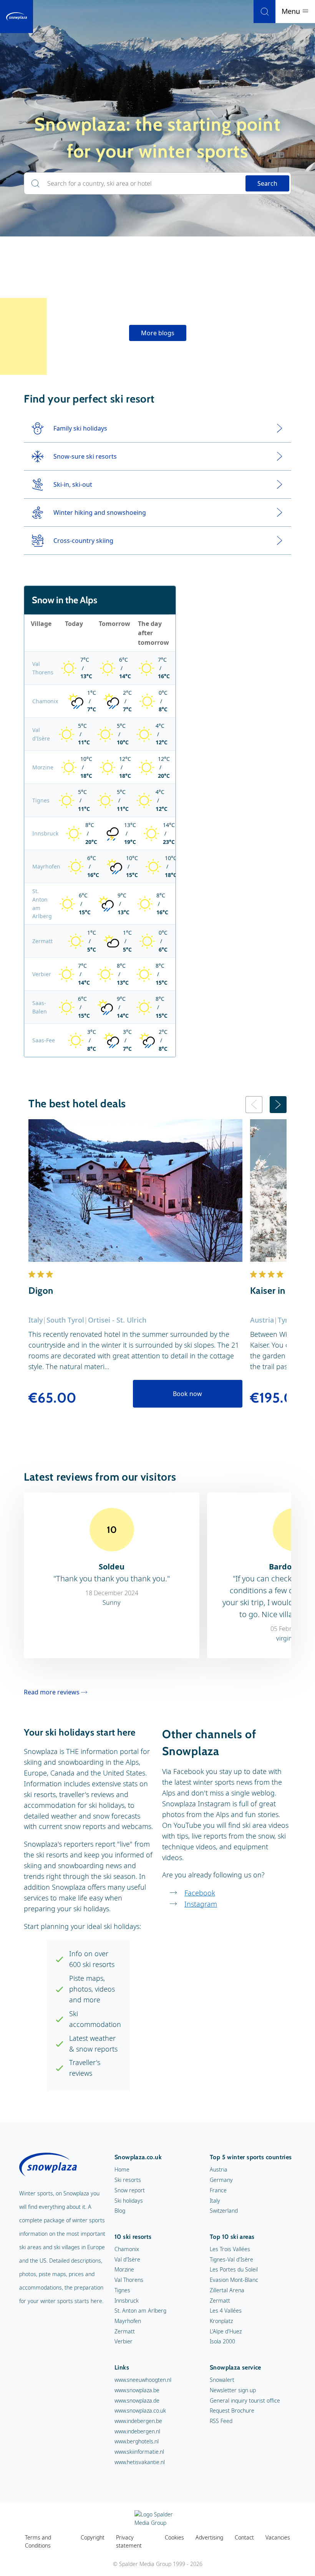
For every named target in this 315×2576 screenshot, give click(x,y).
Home (122, 2169)
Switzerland (224, 2211)
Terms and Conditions (38, 2542)
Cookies (174, 2537)
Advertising (209, 2537)
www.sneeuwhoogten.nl (143, 2380)
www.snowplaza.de (137, 2400)
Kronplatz (221, 2321)
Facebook (200, 1893)
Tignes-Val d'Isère (231, 2259)
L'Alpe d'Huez (226, 2331)
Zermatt (42, 941)
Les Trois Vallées (230, 2249)
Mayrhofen (46, 866)
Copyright (93, 2537)
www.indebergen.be (138, 2421)
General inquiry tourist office (245, 2400)
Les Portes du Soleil (234, 2269)
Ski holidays (129, 2201)
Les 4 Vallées (226, 2311)
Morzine (43, 767)
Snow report (130, 2190)
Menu (292, 11)
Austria (219, 2169)
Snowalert (222, 2380)
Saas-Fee (44, 1040)
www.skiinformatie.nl (139, 2452)
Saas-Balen (40, 1007)
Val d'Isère (41, 734)
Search (267, 183)
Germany (221, 2180)
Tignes (41, 800)
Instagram (201, 1904)
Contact (244, 2537)
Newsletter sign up (233, 2390)
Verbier (42, 974)
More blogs (158, 333)
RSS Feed (221, 2421)
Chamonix (45, 701)
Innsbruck (45, 833)
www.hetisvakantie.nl (140, 2462)
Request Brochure (232, 2410)
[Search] (264, 12)
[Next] (278, 1105)
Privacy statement (129, 2542)
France (218, 2190)
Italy (215, 2201)
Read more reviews (52, 1692)
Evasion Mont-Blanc (234, 2280)
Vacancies (278, 2537)
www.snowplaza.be (137, 2390)
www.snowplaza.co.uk (140, 2410)
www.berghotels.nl (137, 2441)
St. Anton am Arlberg (42, 904)
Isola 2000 (222, 2341)
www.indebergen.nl (137, 2431)
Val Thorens (43, 668)
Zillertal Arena (227, 2290)
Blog (120, 2211)
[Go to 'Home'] (17, 17)
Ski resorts (128, 2180)
